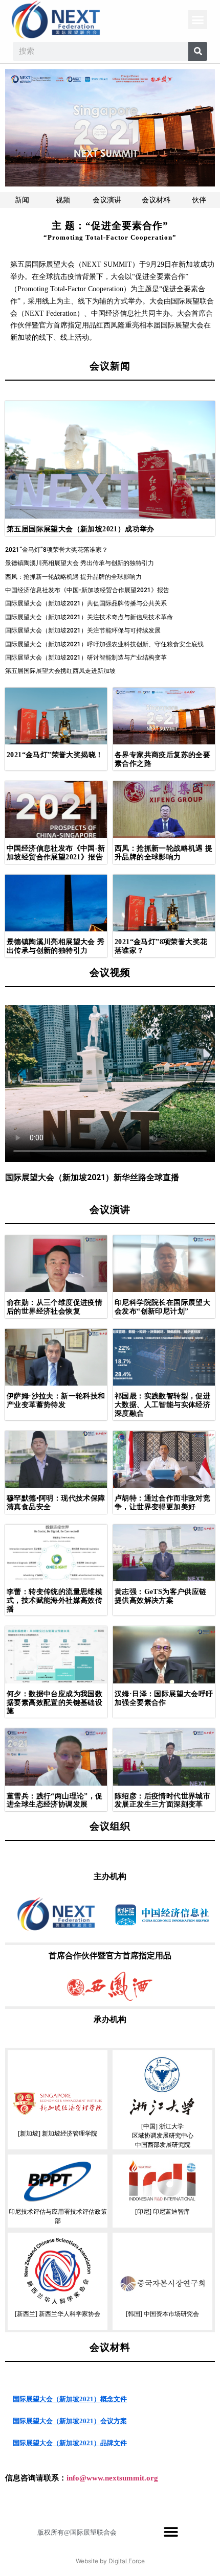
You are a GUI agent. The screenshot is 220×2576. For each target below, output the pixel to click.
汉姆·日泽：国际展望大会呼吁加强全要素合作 (164, 1698)
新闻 (22, 200)
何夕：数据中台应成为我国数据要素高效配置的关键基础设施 (54, 1703)
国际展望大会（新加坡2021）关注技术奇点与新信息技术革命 (89, 617)
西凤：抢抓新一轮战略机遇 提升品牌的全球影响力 (73, 577)
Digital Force (127, 2561)
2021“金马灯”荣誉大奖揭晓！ (55, 755)
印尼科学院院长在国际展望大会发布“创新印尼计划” (162, 1307)
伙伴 (199, 200)
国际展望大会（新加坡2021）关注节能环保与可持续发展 (83, 630)
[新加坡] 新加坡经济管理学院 (58, 2134)
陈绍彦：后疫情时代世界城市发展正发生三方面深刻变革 (162, 1800)
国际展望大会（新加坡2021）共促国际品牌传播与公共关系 (86, 603)
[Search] (198, 51)
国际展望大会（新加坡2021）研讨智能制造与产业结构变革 (86, 658)
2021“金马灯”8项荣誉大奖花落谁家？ (57, 550)
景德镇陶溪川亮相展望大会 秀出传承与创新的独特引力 (80, 563)
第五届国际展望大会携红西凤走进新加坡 (60, 671)
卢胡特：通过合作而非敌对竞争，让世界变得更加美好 (162, 1503)
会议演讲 (107, 200)
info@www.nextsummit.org (112, 2478)
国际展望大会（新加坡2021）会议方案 (70, 2421)
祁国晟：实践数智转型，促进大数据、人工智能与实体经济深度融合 (162, 1405)
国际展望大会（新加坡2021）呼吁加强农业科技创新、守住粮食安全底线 (104, 644)
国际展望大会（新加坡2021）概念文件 (70, 2399)
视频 (63, 200)
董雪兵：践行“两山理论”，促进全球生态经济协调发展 (55, 1800)
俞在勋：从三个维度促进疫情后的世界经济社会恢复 (54, 1307)
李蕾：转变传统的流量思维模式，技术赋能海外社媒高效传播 (54, 1600)
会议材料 (156, 200)
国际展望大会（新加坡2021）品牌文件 (70, 2443)
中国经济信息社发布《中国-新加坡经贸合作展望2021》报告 (87, 590)
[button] (198, 20)
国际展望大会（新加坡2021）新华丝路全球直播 (92, 1177)
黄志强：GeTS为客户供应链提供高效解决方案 (161, 1596)
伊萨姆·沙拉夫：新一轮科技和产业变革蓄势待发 (56, 1400)
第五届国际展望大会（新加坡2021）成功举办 (81, 529)
